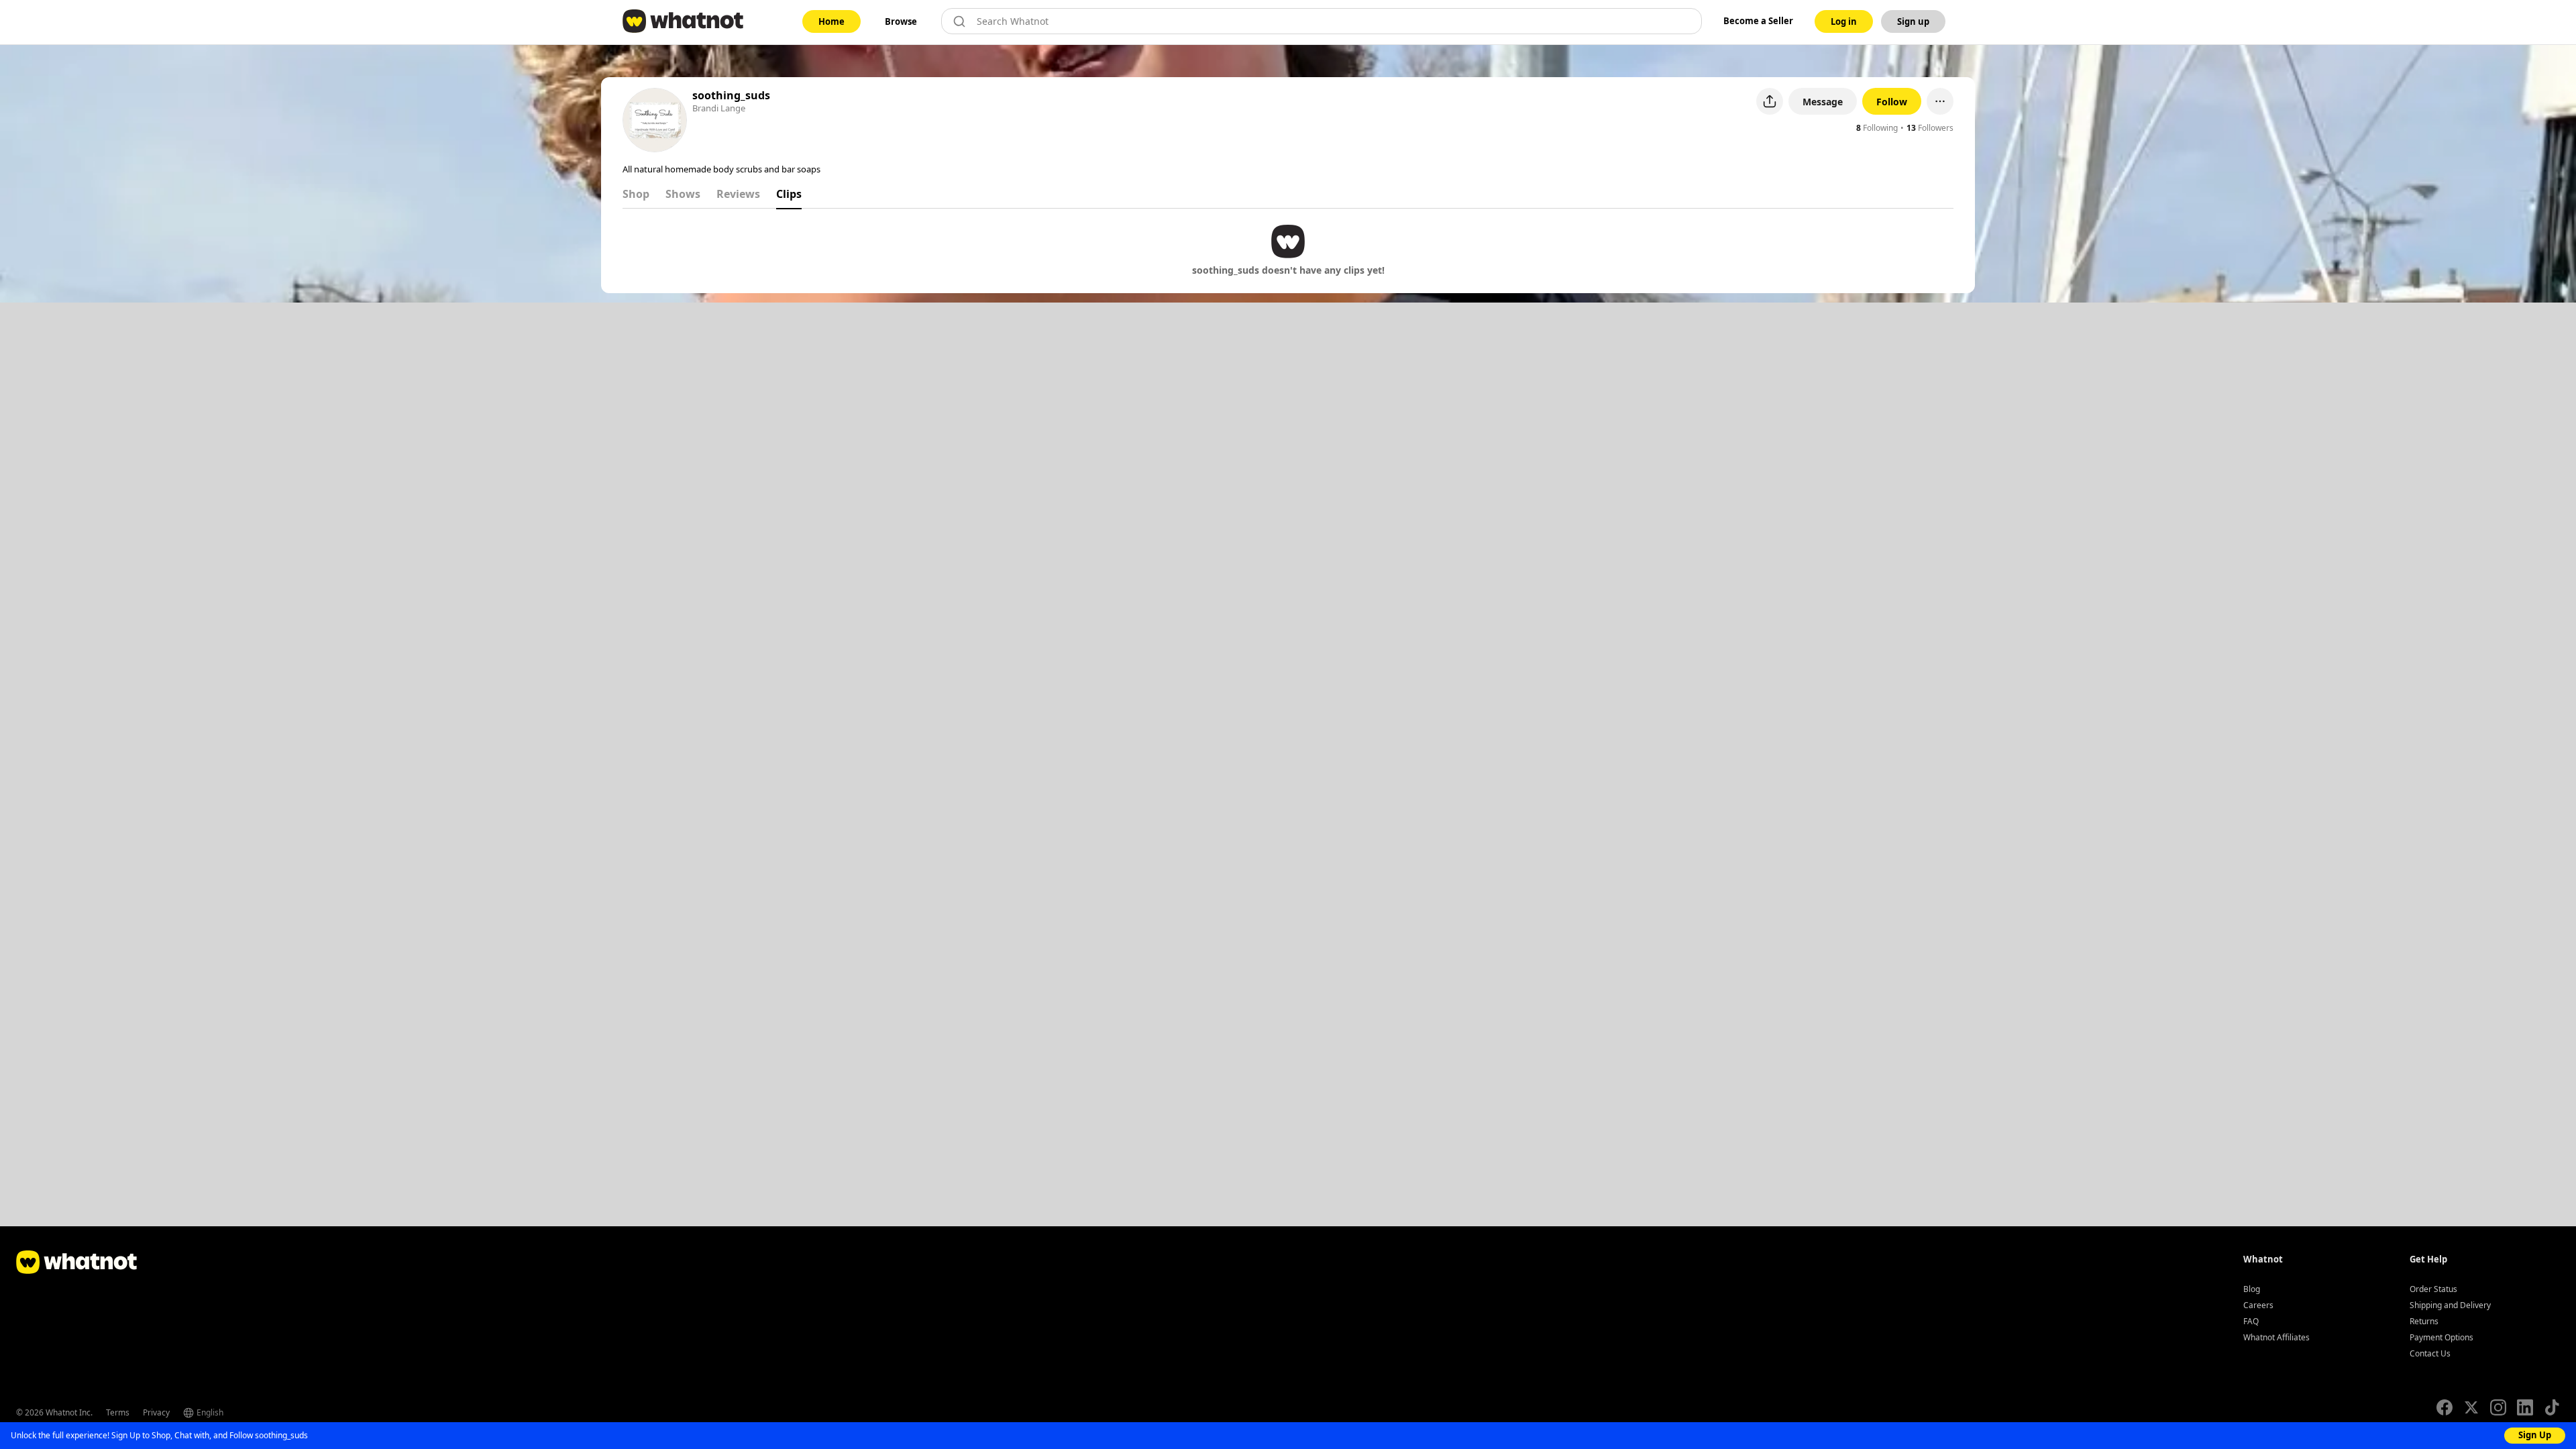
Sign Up (2535, 1435)
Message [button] (1823, 102)
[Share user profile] (1770, 101)
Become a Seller (1758, 21)
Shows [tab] (683, 194)
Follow (1892, 102)
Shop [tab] (636, 194)
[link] (831, 21)
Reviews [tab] (738, 194)
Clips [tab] (789, 194)
